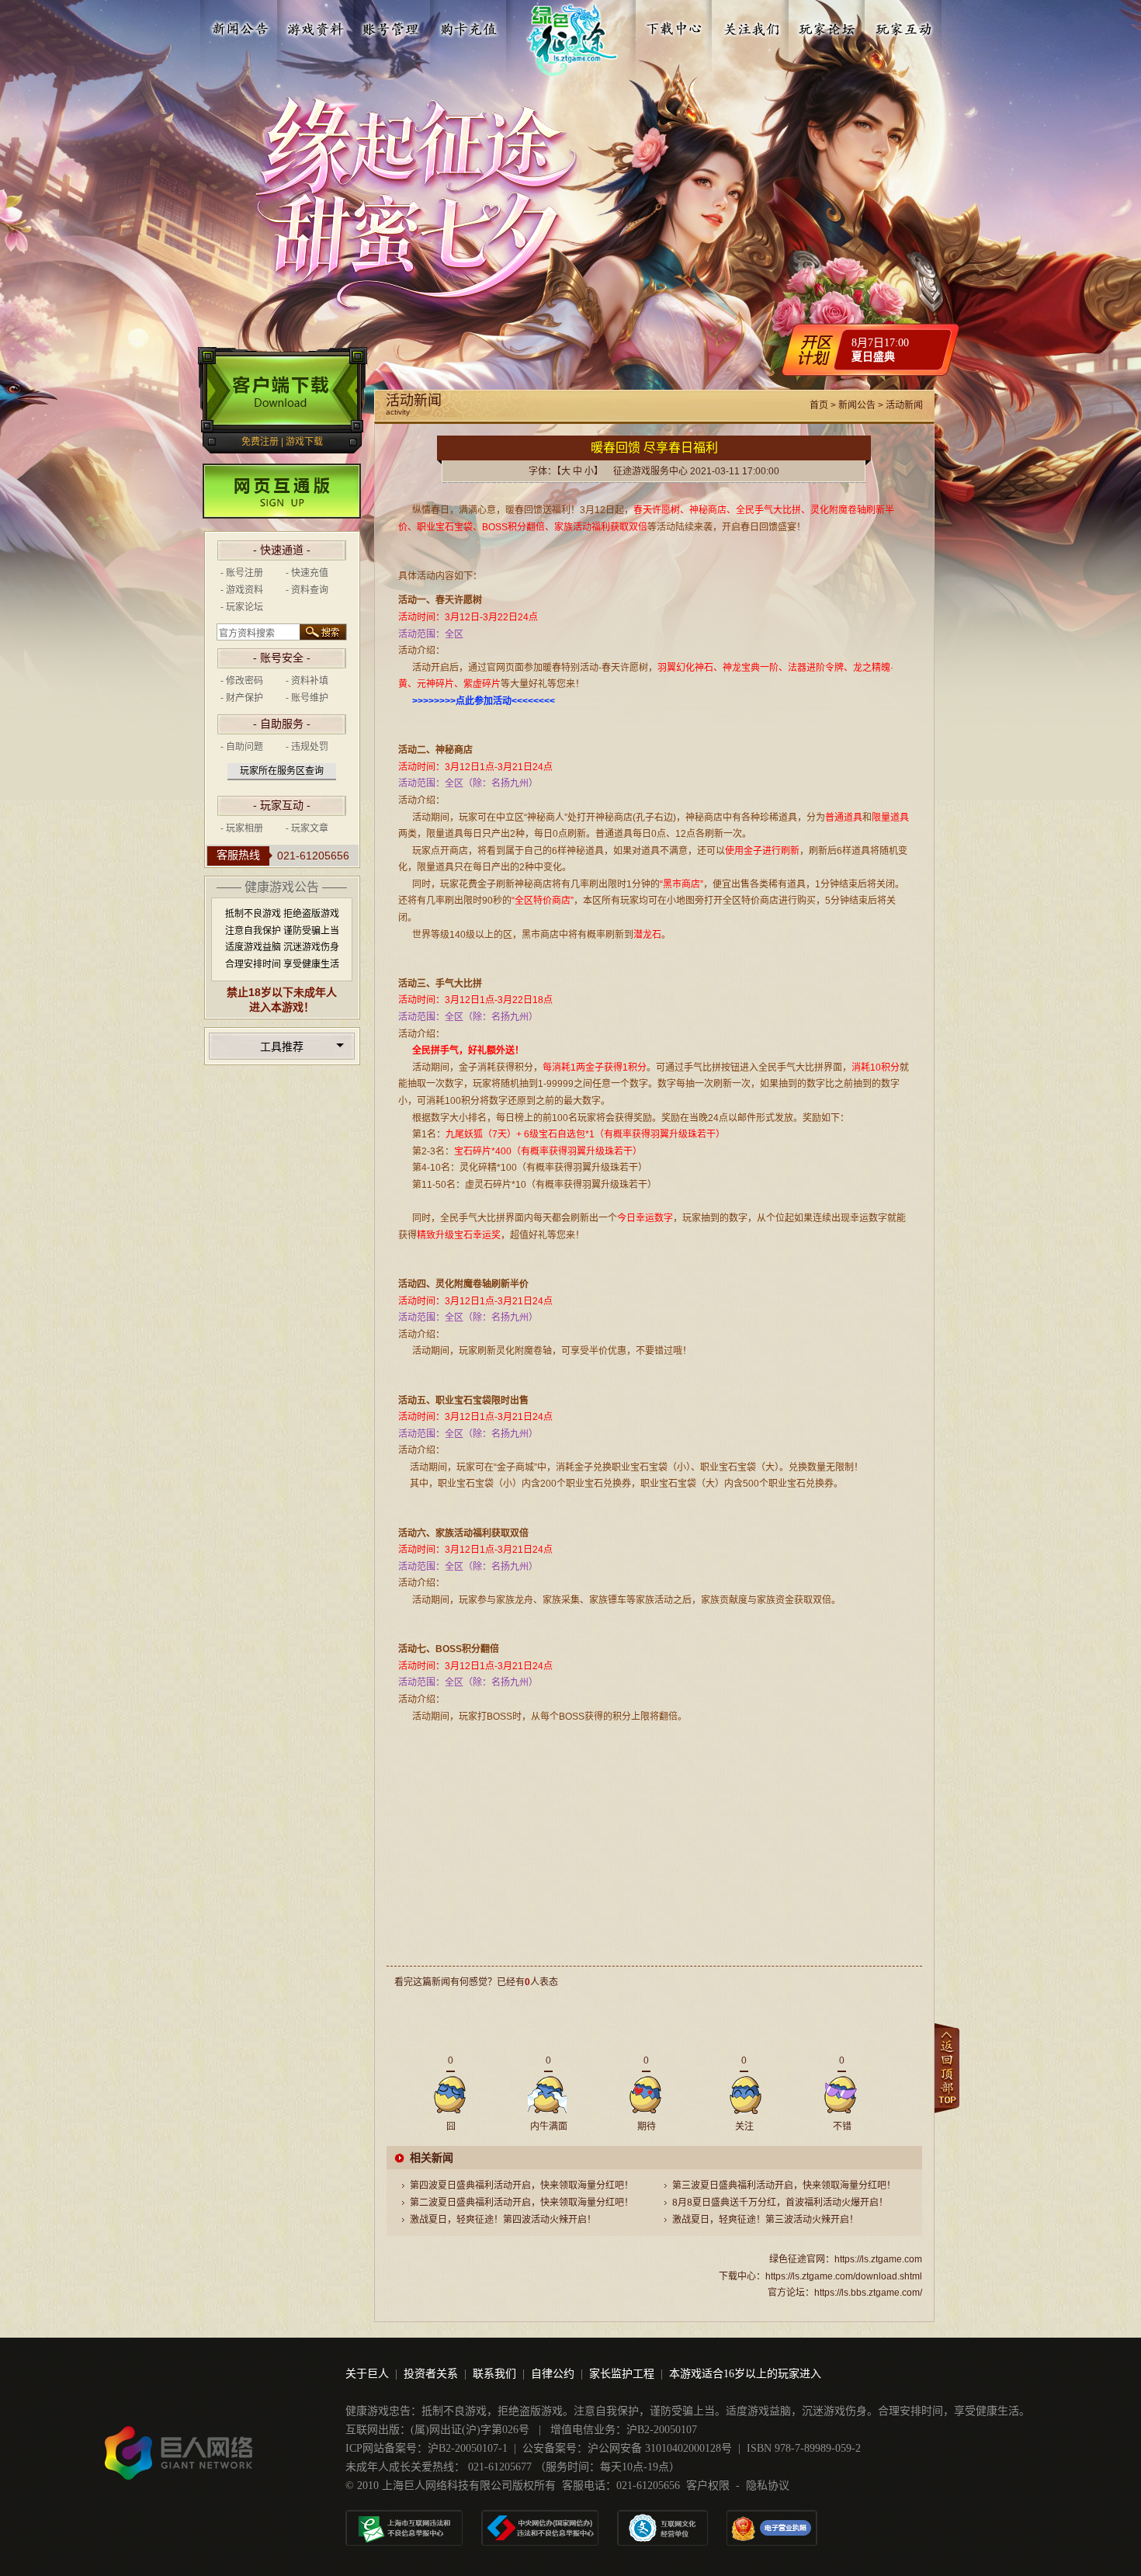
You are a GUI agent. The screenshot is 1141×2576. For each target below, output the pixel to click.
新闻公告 (240, 26)
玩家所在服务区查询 (282, 771)
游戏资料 (316, 26)
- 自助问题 (242, 747)
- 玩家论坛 (242, 607)
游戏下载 (304, 442)
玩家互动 (903, 26)
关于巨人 (367, 2374)
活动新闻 (904, 405)
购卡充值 (468, 26)
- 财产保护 (242, 698)
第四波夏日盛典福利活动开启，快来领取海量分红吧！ (522, 2185)
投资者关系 (431, 2374)
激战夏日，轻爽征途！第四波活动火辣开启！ (503, 2220)
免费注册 (260, 442)
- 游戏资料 (242, 590)
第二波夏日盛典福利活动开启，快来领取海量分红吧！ (522, 2203)
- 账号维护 (307, 698)
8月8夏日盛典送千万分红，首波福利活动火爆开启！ (780, 2203)
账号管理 (392, 26)
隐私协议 (768, 2486)
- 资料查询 (307, 590)
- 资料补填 (307, 681)
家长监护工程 (622, 2374)
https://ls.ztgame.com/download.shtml (844, 2276)
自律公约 (553, 2374)
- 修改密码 (242, 681)
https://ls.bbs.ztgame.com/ (868, 2293)
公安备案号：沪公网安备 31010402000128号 (627, 2448)
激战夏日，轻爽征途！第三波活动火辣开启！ (765, 2220)
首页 (819, 405)
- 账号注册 (242, 573)
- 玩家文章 (307, 828)
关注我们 (751, 26)
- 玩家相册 (242, 828)
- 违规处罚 (307, 747)
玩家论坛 (827, 26)
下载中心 (675, 26)
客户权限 (708, 2486)
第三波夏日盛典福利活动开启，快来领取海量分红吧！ (784, 2185)
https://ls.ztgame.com (878, 2259)
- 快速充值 (307, 573)
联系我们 (494, 2374)
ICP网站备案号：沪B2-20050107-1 (427, 2448)
